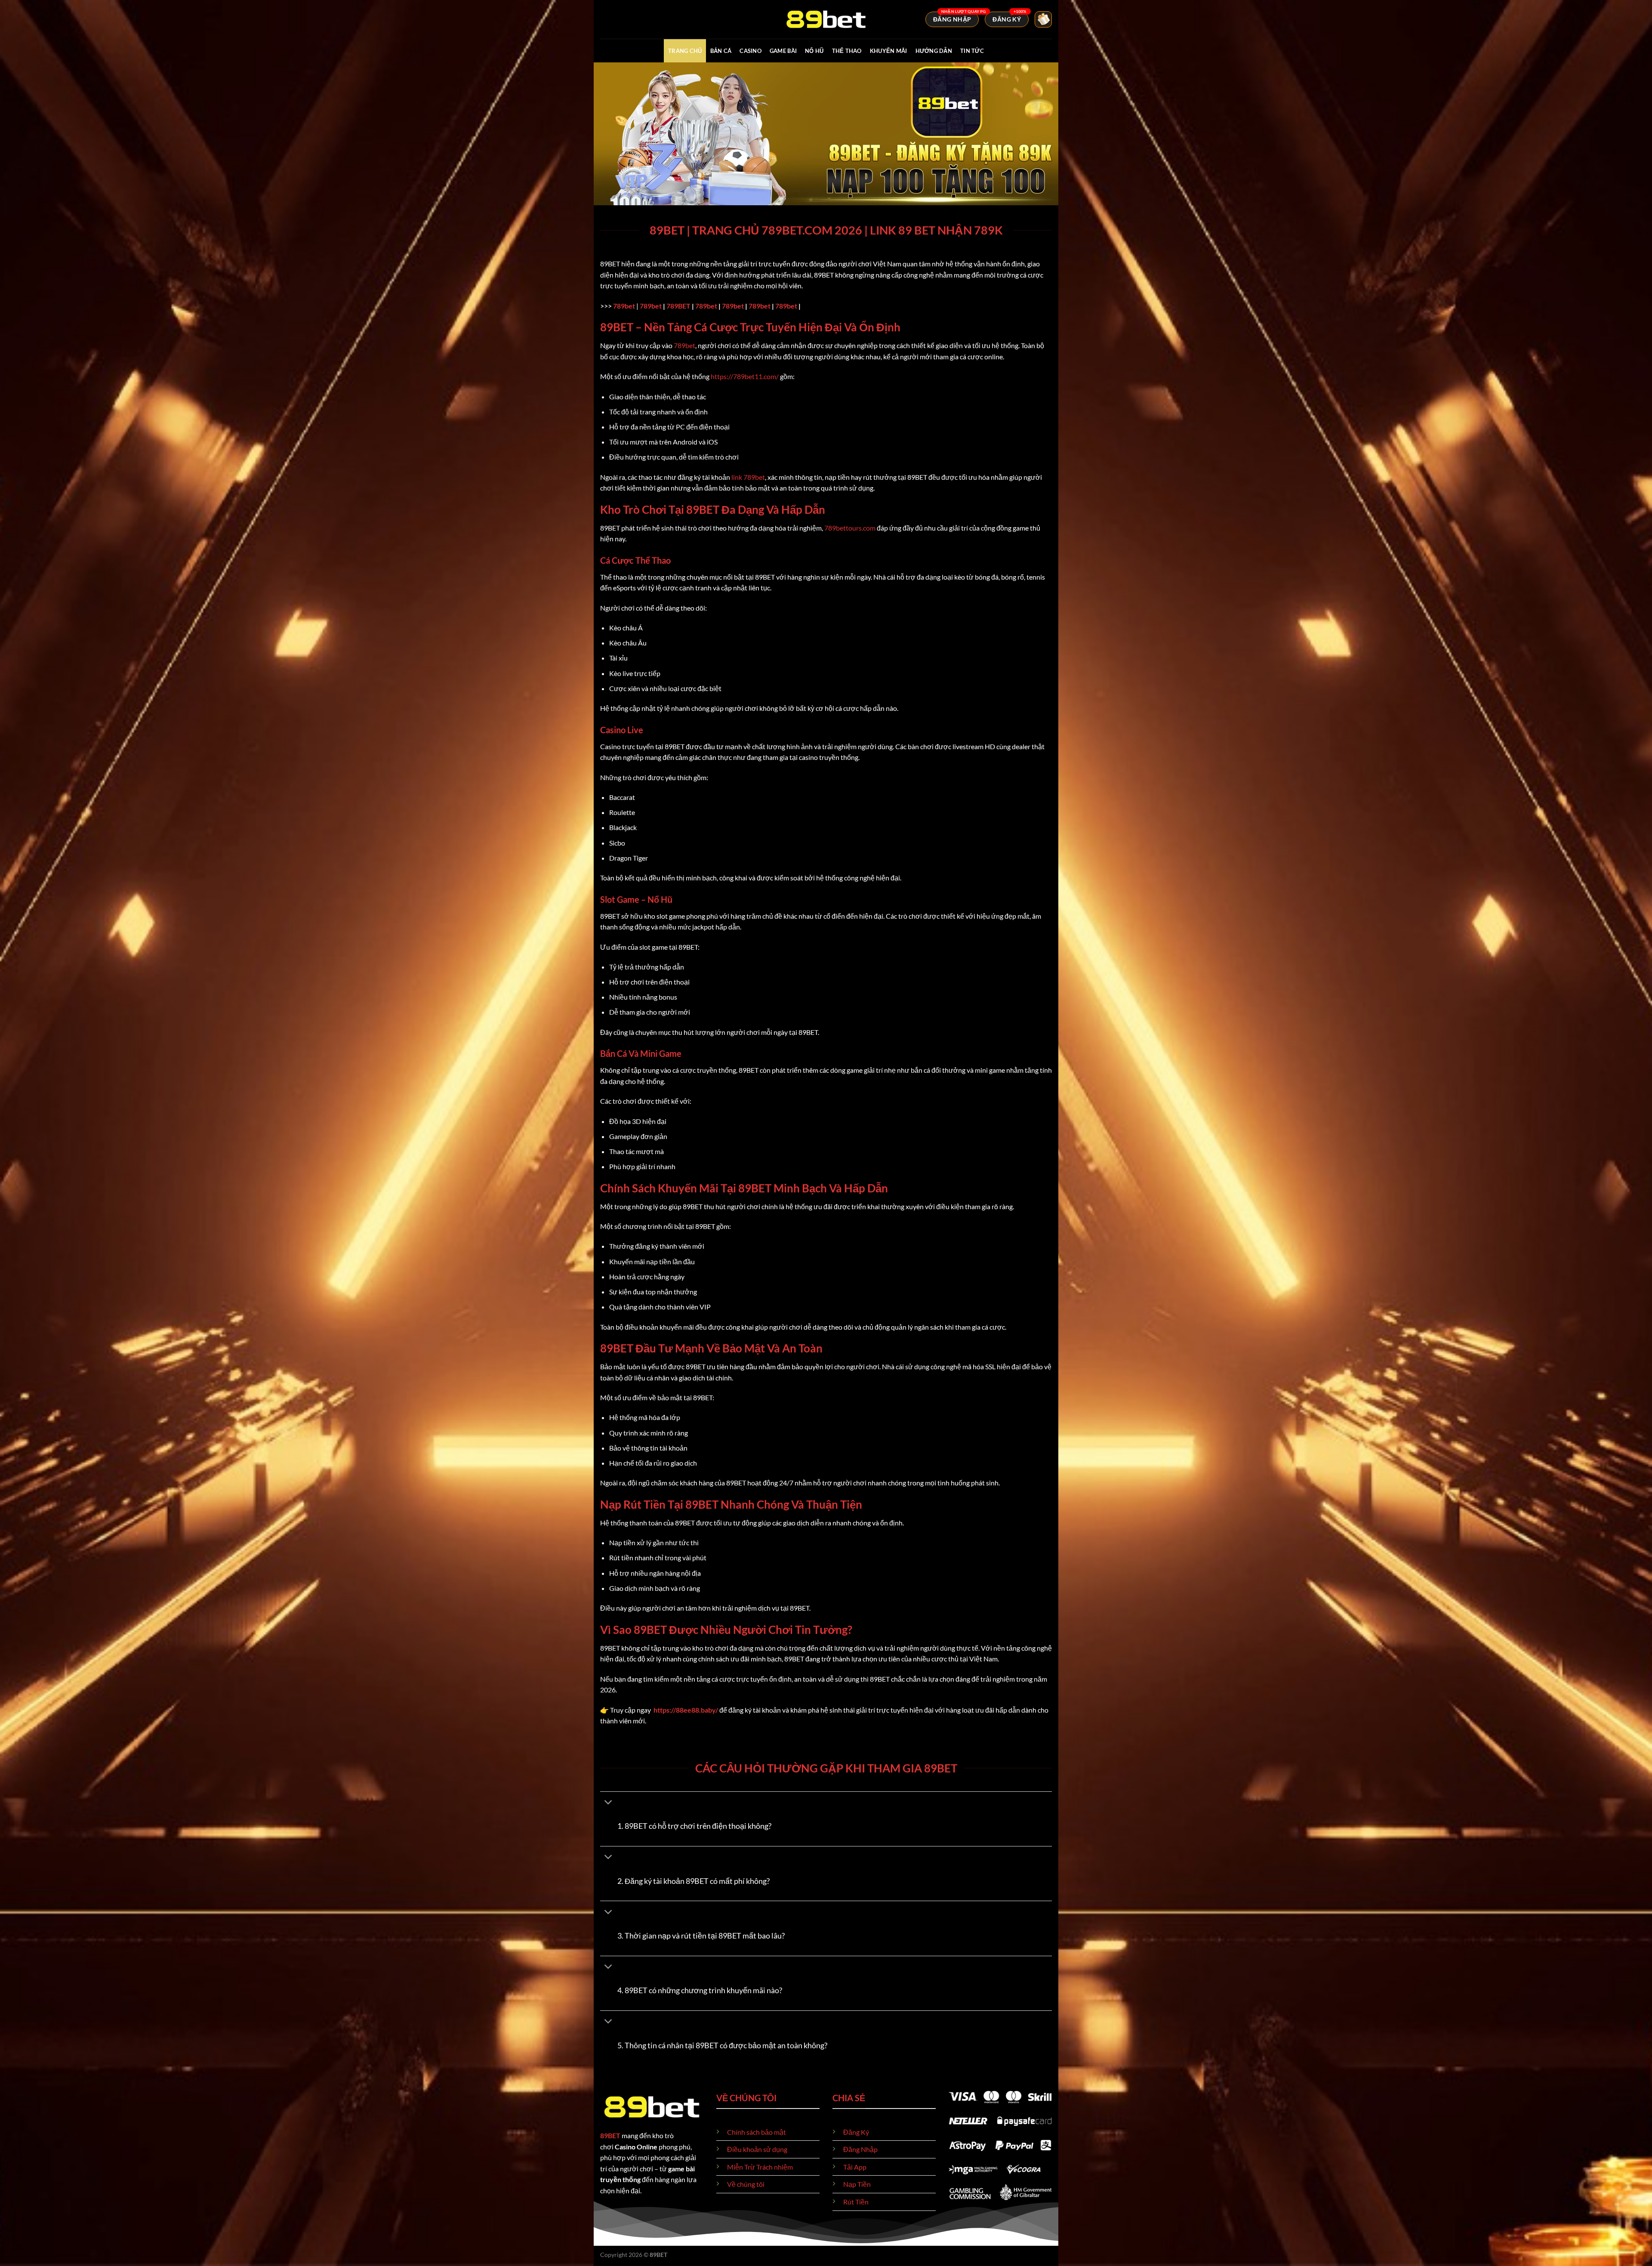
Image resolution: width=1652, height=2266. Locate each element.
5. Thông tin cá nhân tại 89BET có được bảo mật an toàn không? (722, 2045)
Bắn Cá (721, 51)
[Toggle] (609, 1803)
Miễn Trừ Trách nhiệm (760, 2167)
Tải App (855, 2167)
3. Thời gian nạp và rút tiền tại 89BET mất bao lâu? (701, 1936)
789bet (624, 306)
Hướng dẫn (934, 51)
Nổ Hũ (814, 51)
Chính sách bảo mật (757, 2132)
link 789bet (748, 477)
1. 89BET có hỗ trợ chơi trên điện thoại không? (694, 1826)
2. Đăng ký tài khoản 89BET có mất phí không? (693, 1881)
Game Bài (783, 51)
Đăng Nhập (860, 2149)
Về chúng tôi (746, 2184)
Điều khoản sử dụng (757, 2149)
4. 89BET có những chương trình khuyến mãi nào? (700, 1990)
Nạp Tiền (857, 2184)
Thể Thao (847, 51)
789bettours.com (850, 528)
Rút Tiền (856, 2202)
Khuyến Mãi (889, 51)
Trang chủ (685, 51)
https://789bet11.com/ (745, 376)
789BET (678, 306)
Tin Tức (972, 51)
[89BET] (826, 19)
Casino (750, 51)
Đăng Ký (856, 2132)
